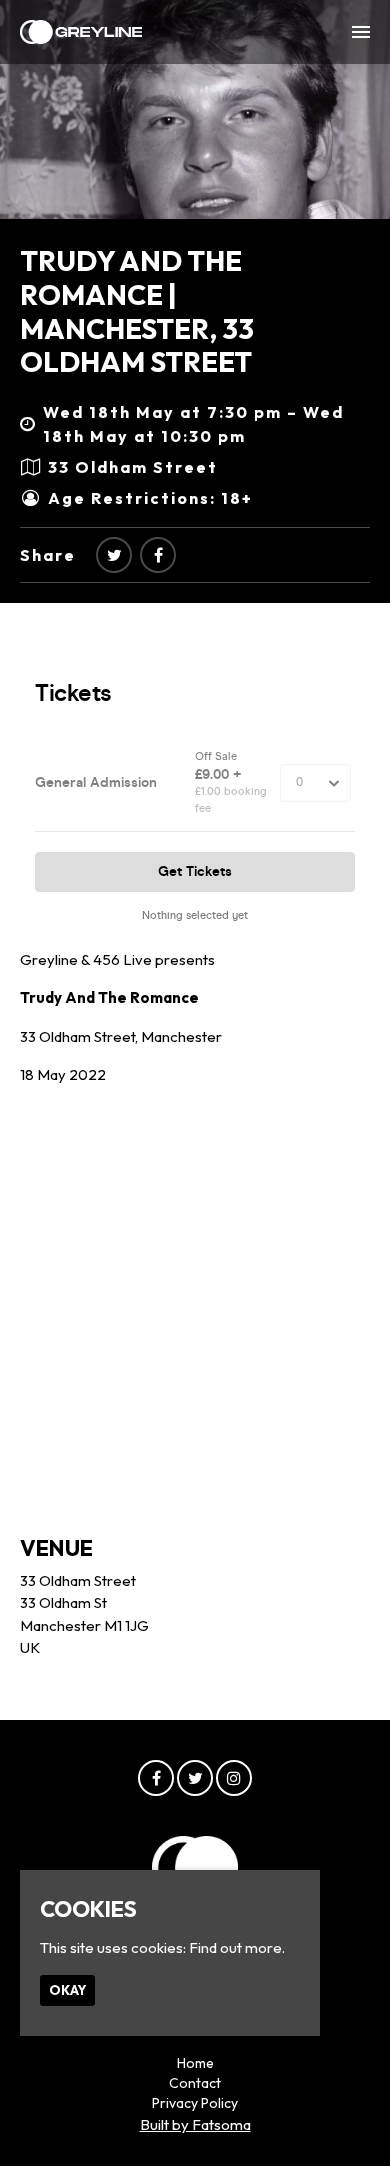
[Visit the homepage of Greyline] (81, 32)
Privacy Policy (195, 2103)
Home (195, 2063)
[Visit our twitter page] (114, 555)
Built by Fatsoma (195, 2124)
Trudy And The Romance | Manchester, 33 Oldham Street (137, 311)
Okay (67, 1990)
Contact (195, 2083)
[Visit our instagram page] (234, 1778)
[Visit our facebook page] (158, 555)
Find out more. (237, 1947)
